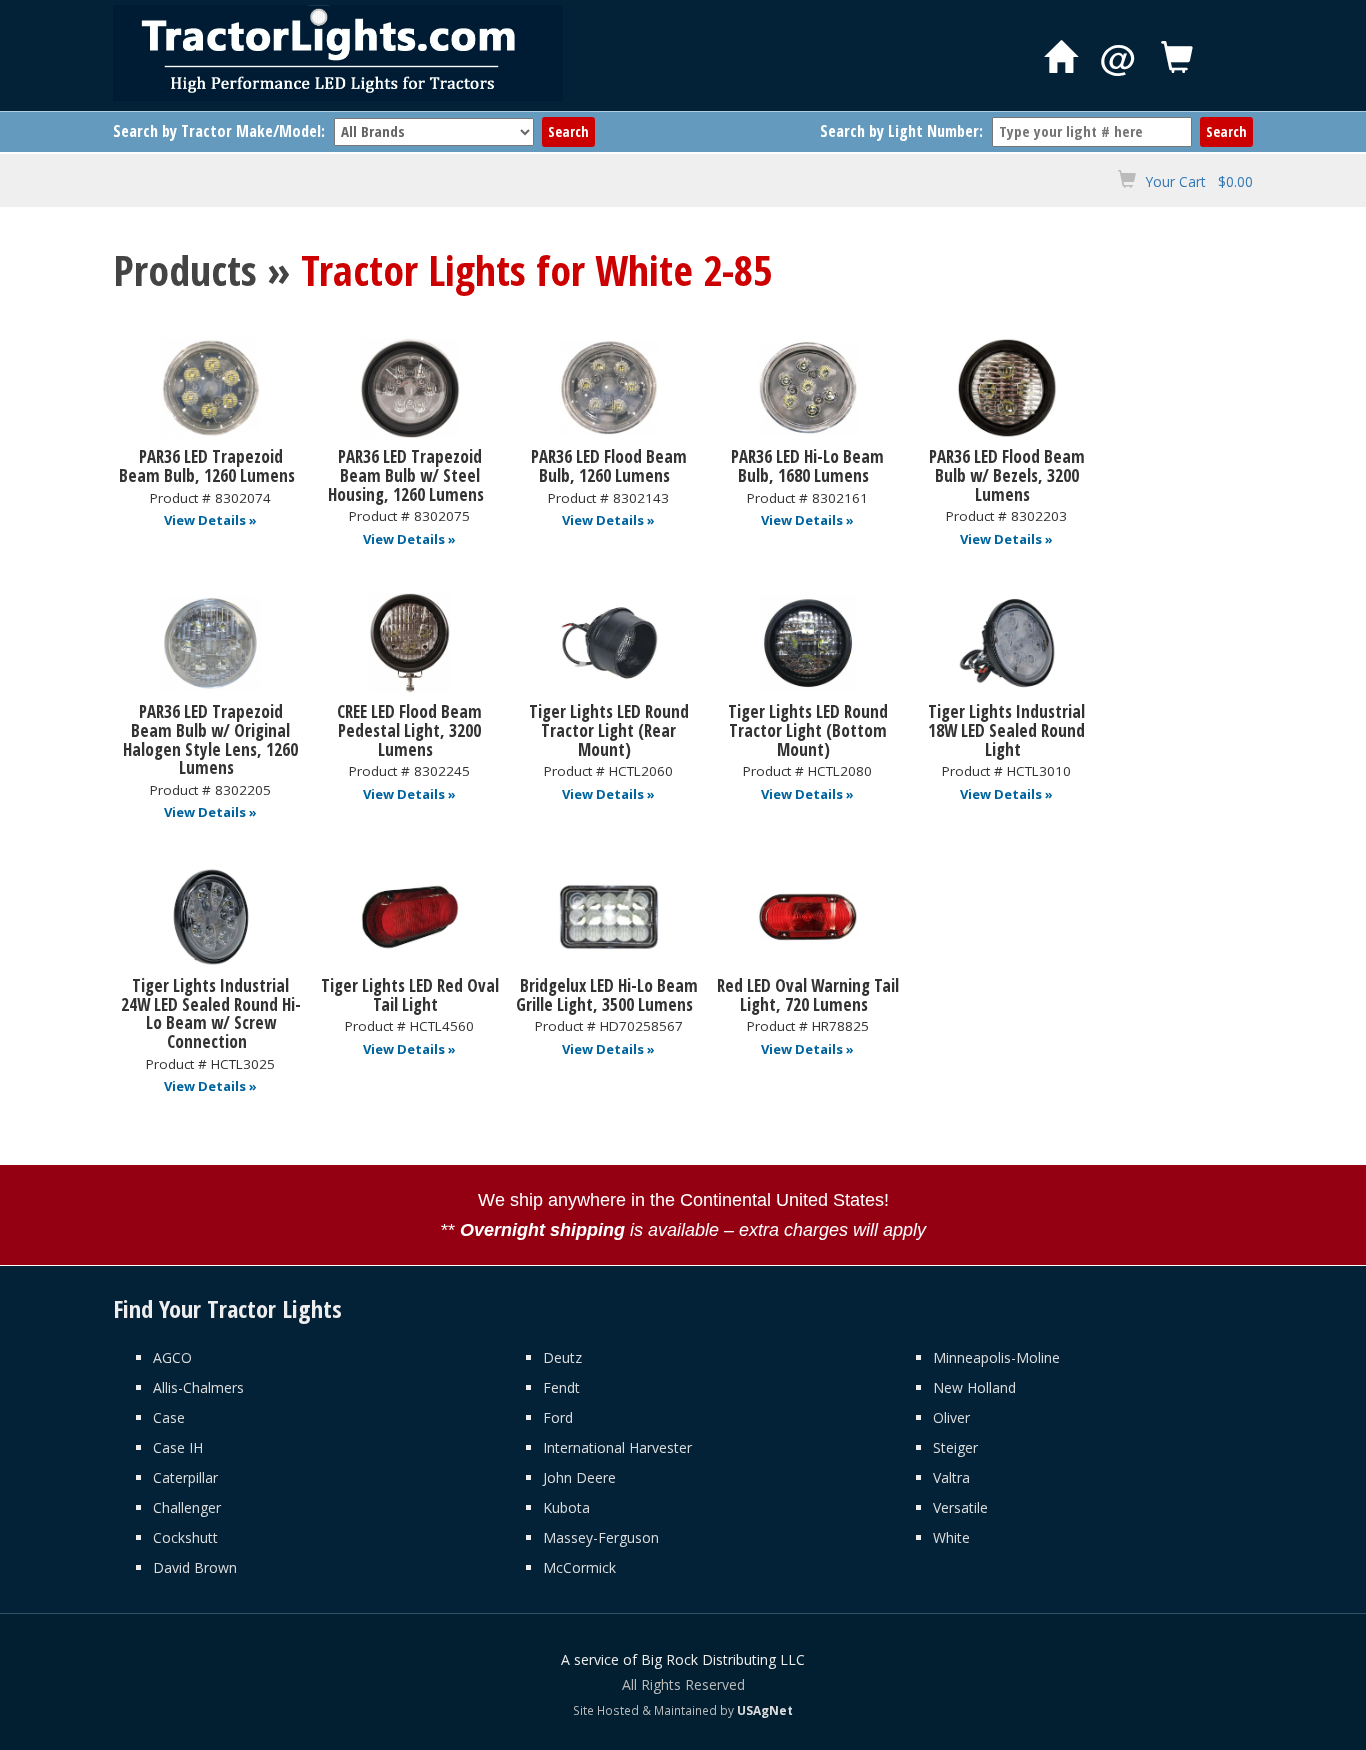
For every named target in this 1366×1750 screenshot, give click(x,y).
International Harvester (617, 1447)
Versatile (960, 1507)
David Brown (195, 1567)
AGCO (172, 1357)
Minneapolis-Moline (996, 1357)
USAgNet (765, 1710)
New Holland (974, 1387)
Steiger (955, 1447)
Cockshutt (185, 1537)
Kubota (566, 1507)
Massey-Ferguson (601, 1537)
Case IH (178, 1447)
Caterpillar (185, 1477)
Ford (558, 1417)
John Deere (579, 1477)
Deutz (562, 1357)
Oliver (951, 1417)
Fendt (561, 1387)
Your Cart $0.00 (1199, 181)
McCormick (579, 1567)
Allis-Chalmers (198, 1387)
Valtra (951, 1477)
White (951, 1537)
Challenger (187, 1507)
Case (169, 1417)
